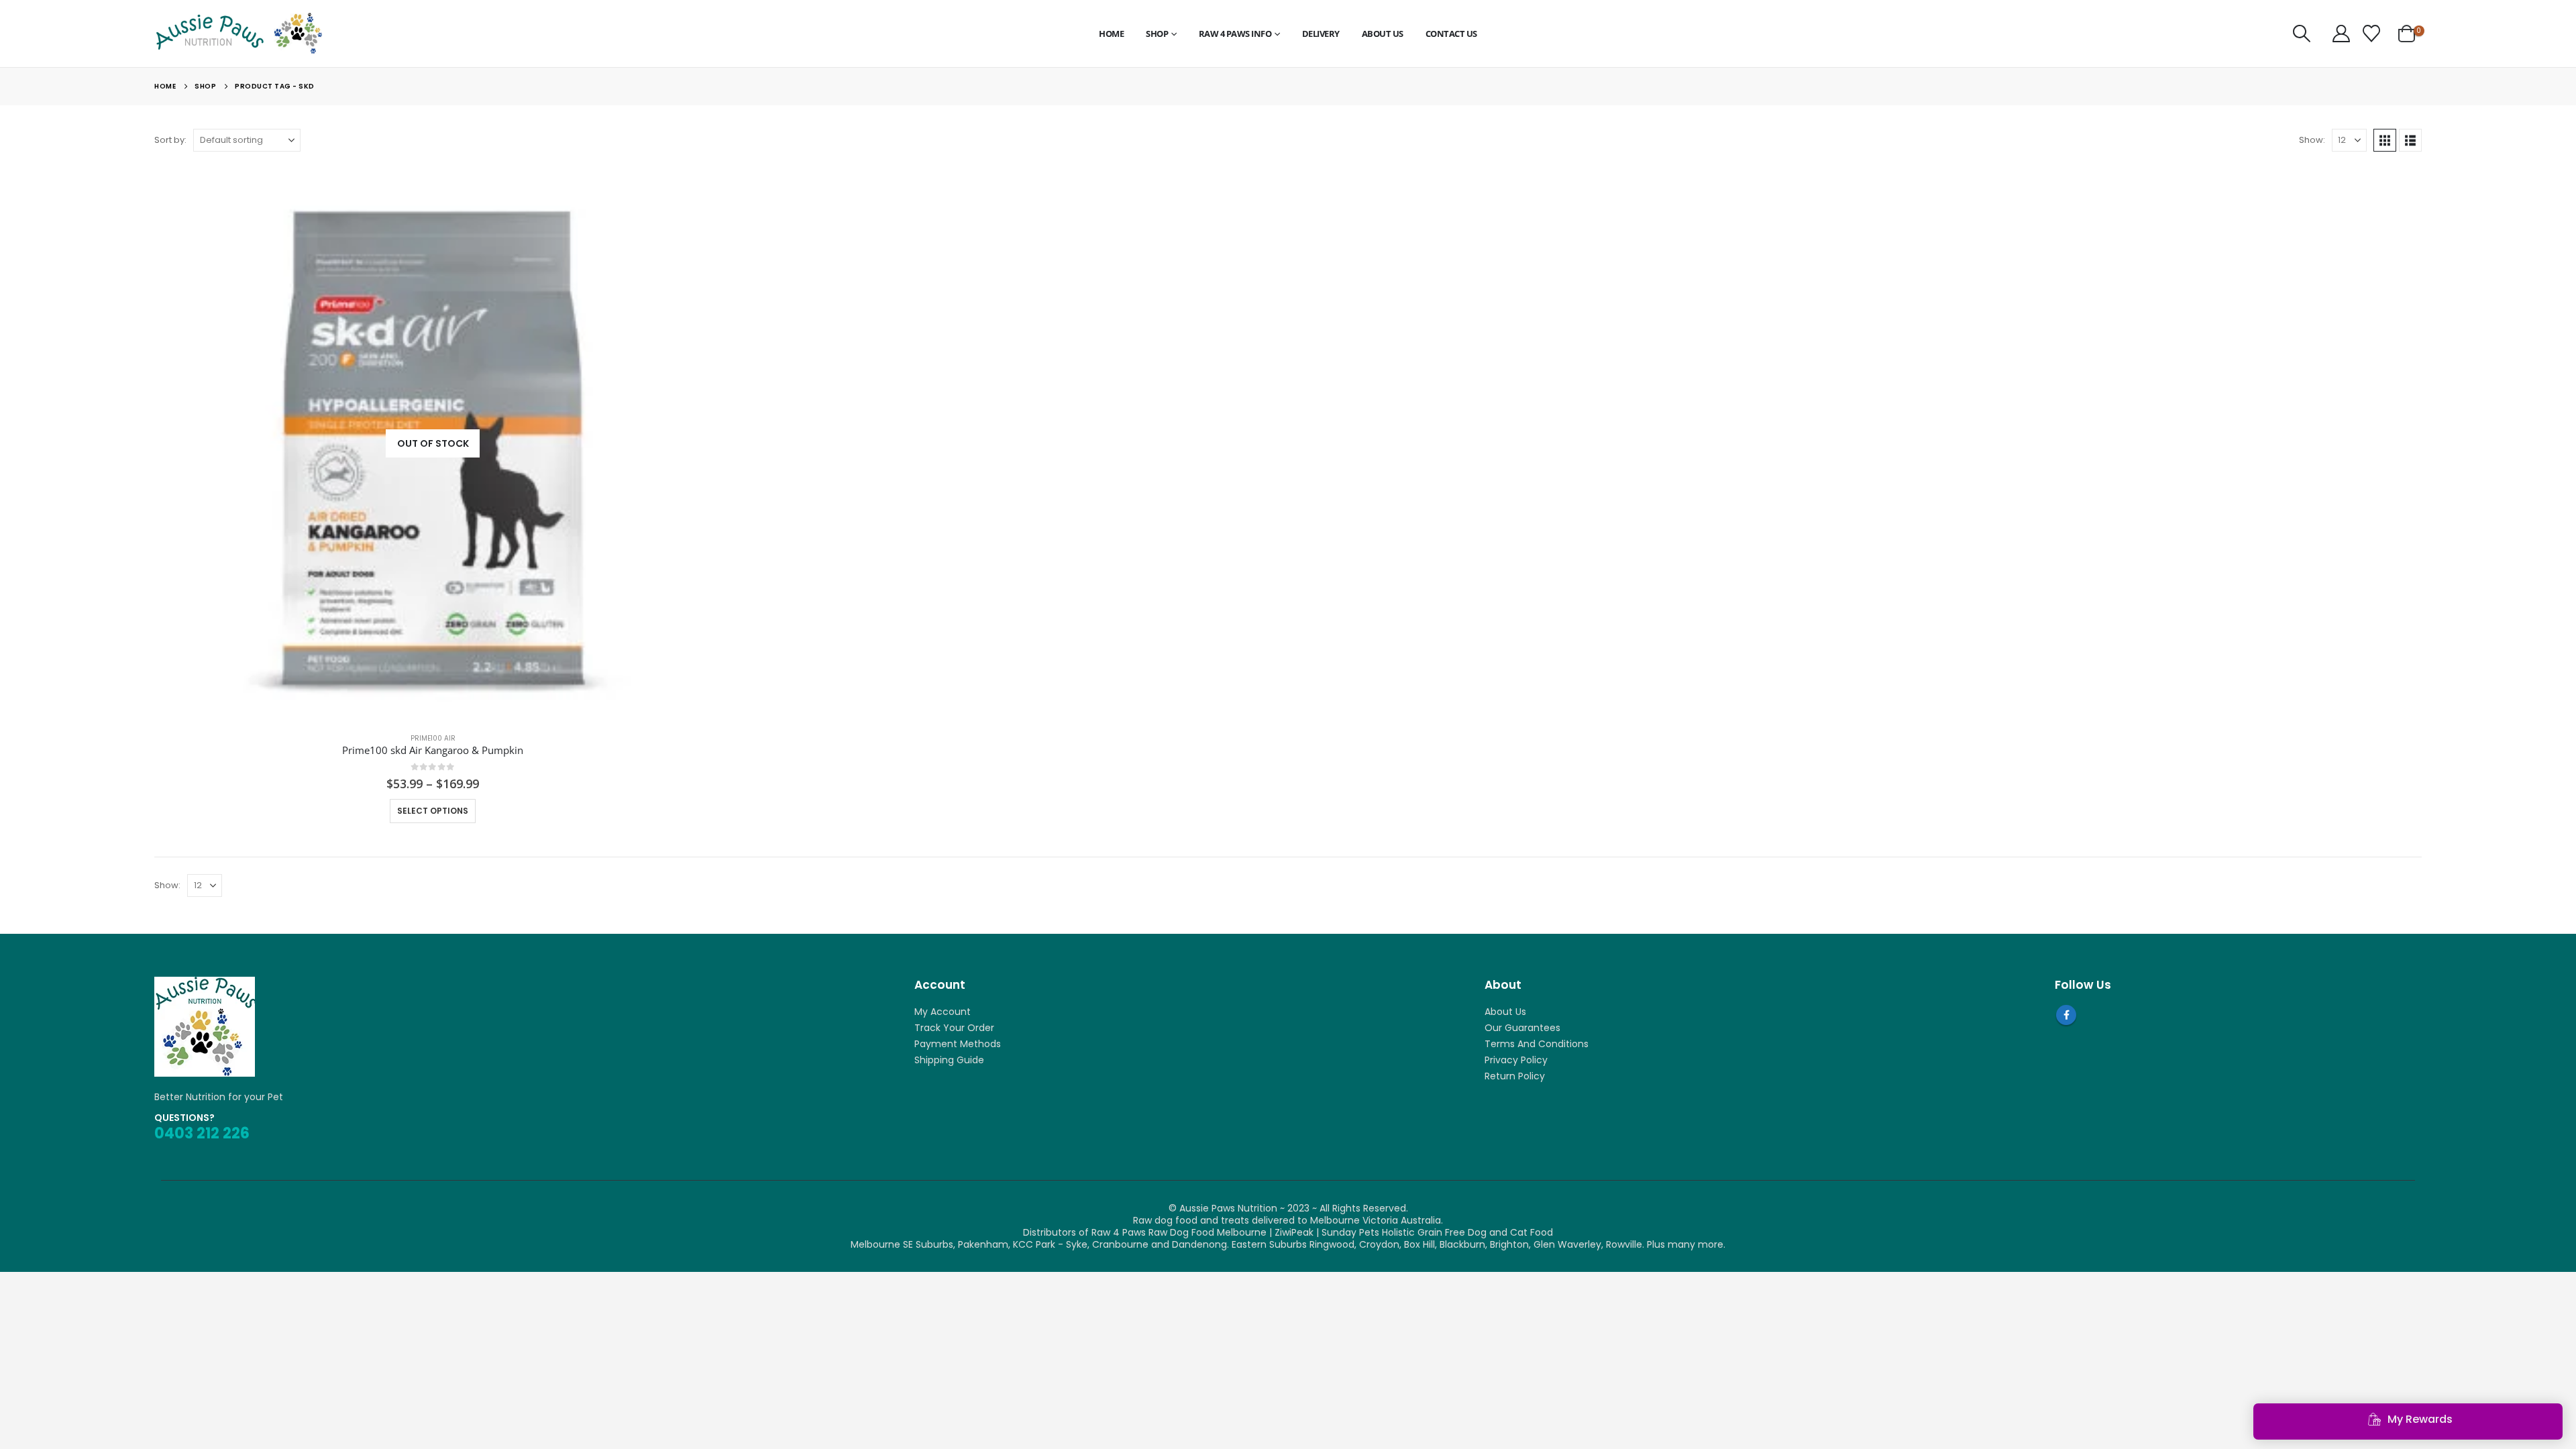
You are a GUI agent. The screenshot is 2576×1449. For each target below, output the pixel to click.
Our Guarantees (1522, 1028)
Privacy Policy (1516, 1060)
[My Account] (2341, 34)
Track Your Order (954, 1028)
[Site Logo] (238, 34)
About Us (1383, 34)
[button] (2301, 34)
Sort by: (170, 140)
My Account (943, 1012)
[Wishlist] (2371, 34)
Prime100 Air (433, 738)
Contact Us (1451, 34)
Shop (1157, 34)
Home (1111, 34)
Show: (2312, 140)
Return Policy (1515, 1076)
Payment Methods (958, 1044)
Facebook (2066, 1015)
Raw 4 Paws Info (1235, 34)
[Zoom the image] (205, 983)
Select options (433, 811)
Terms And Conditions (1537, 1044)
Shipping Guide (949, 1060)
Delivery (1321, 34)
